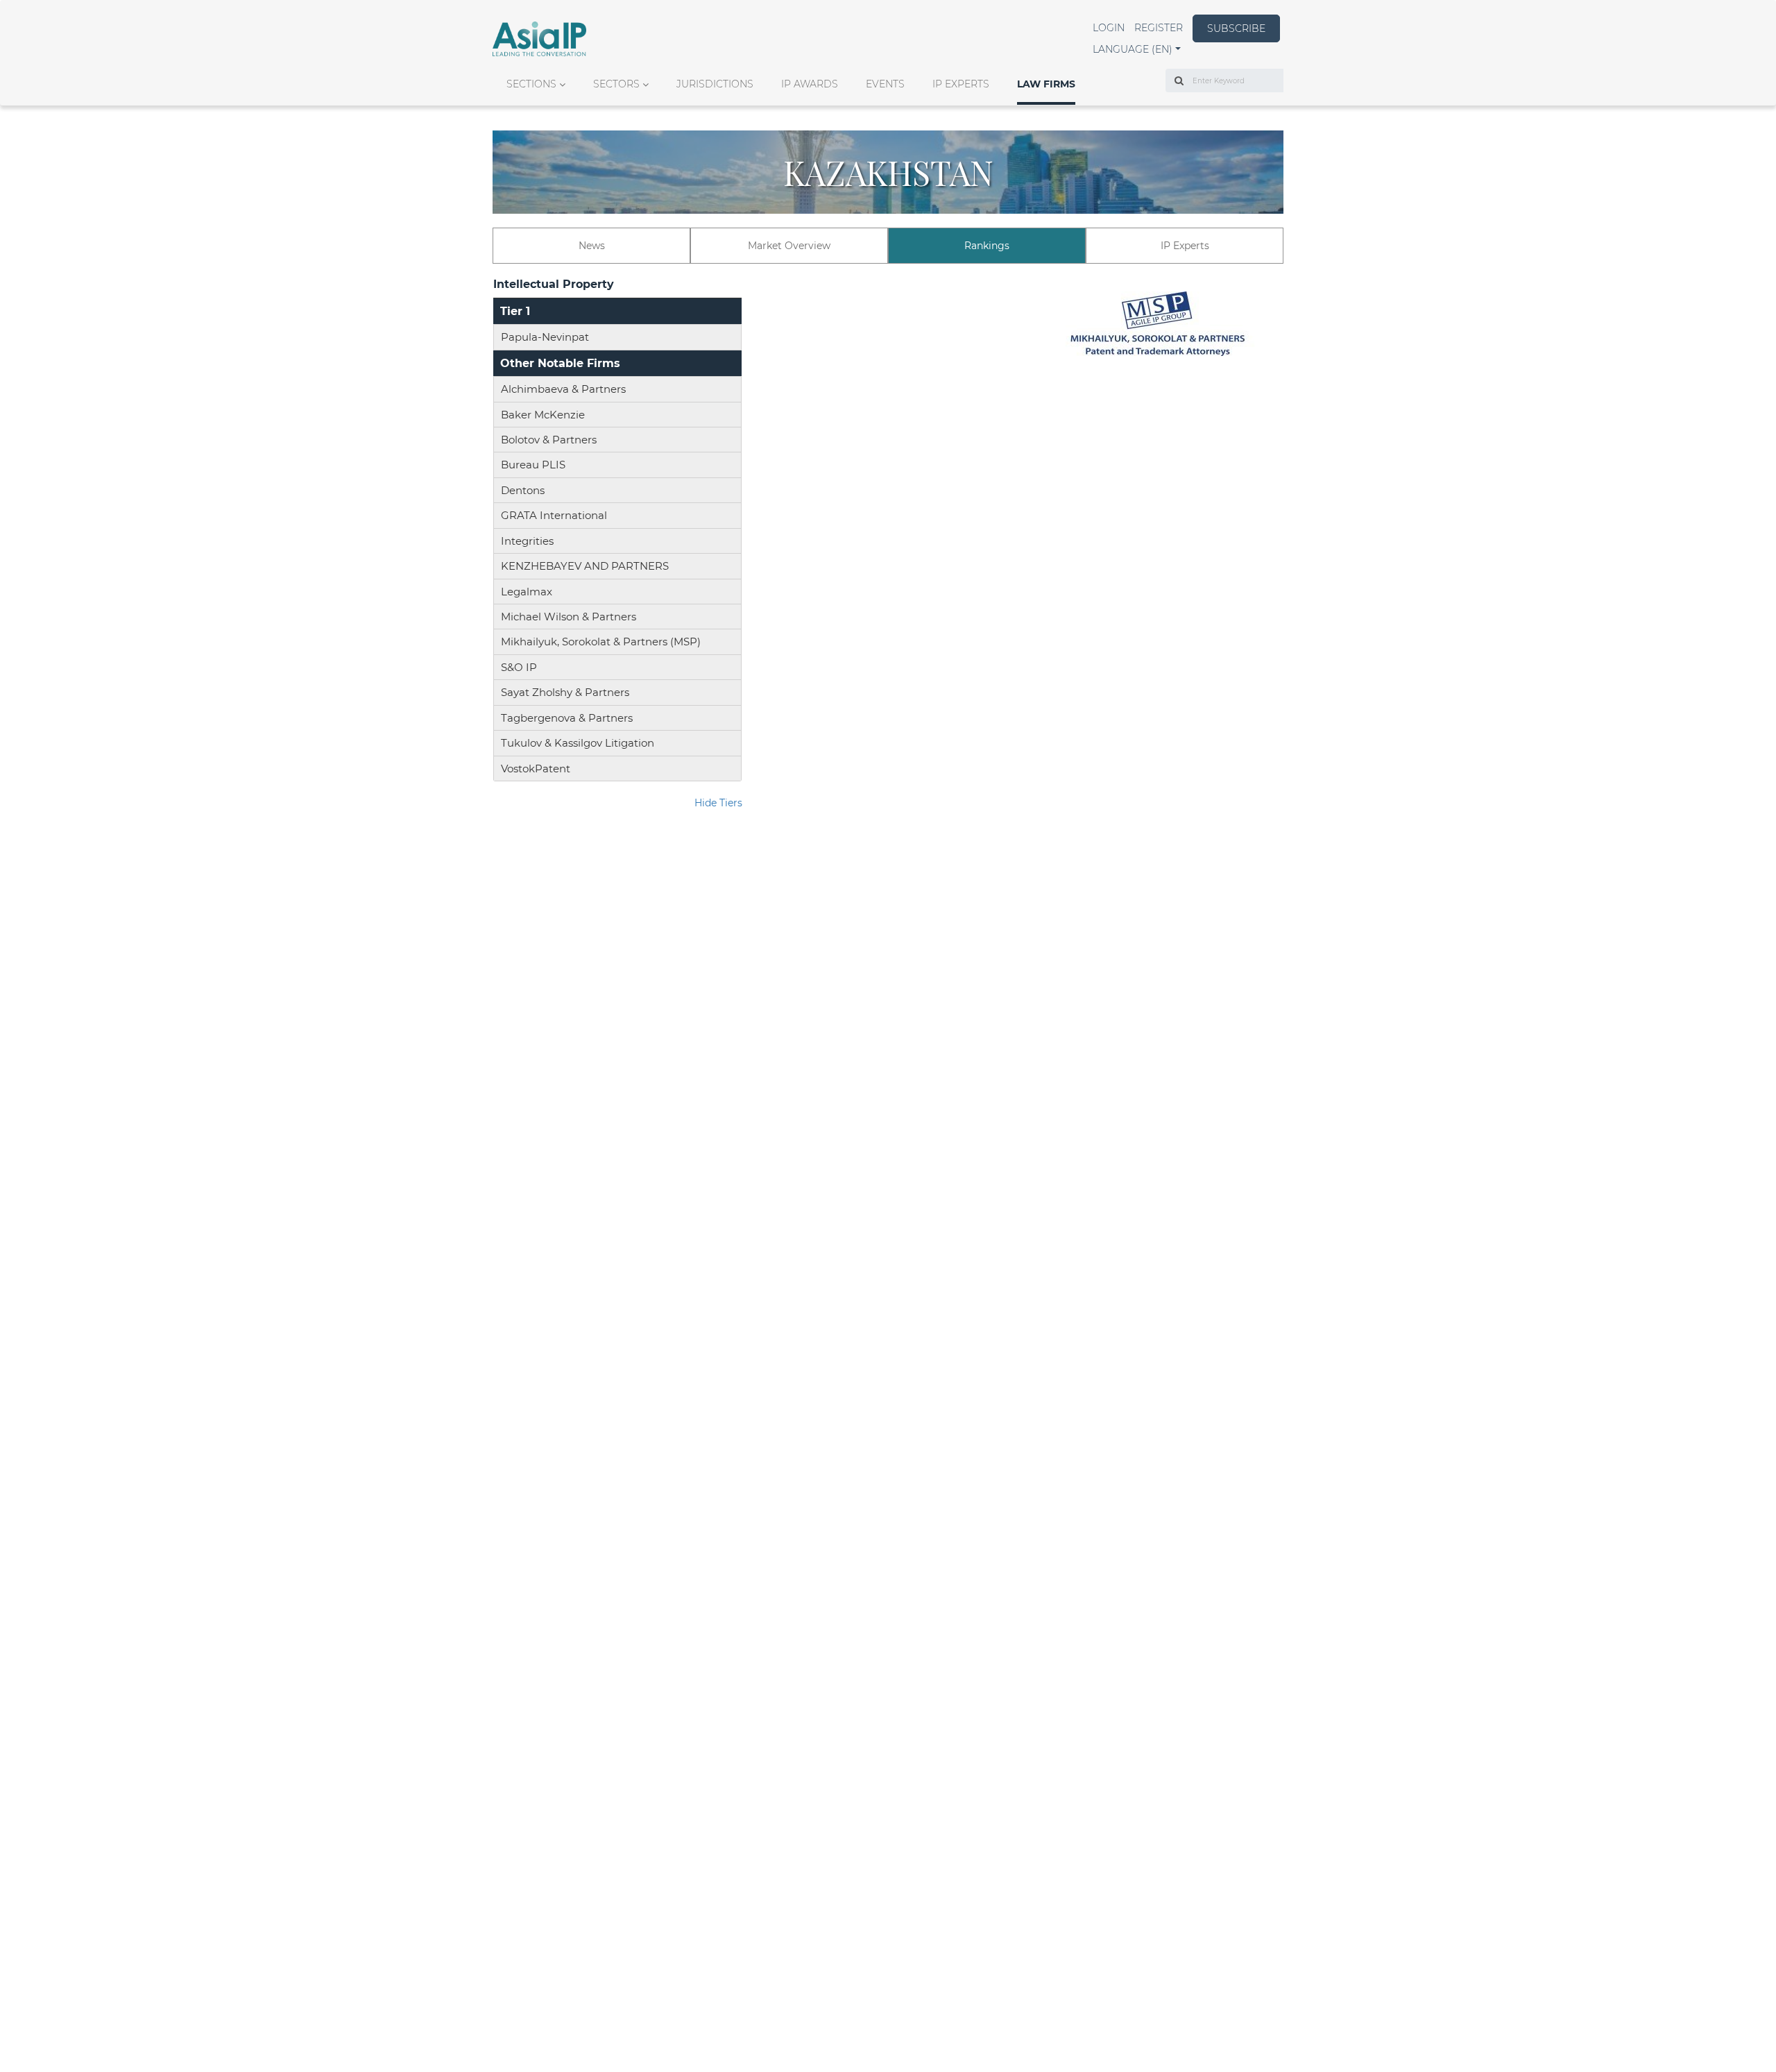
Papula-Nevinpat (545, 337)
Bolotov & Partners (549, 440)
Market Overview (789, 246)
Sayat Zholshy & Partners (565, 692)
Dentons (523, 490)
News (592, 246)
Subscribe (1236, 28)
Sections (531, 84)
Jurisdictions (715, 84)
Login (1109, 28)
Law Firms (1046, 84)
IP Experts (961, 84)
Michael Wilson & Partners (569, 617)
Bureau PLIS (533, 465)
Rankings (987, 246)
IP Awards (810, 84)
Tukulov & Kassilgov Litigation (578, 743)
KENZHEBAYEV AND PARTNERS (585, 566)
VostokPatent (536, 768)
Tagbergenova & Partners (567, 718)
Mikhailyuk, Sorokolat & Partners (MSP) (601, 642)
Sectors (616, 84)
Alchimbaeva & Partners (563, 389)
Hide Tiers (718, 803)
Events (885, 84)
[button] (1137, 49)
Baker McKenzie (543, 415)
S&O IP (519, 667)
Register (1159, 28)
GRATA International (554, 515)
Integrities (527, 541)
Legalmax (527, 592)
